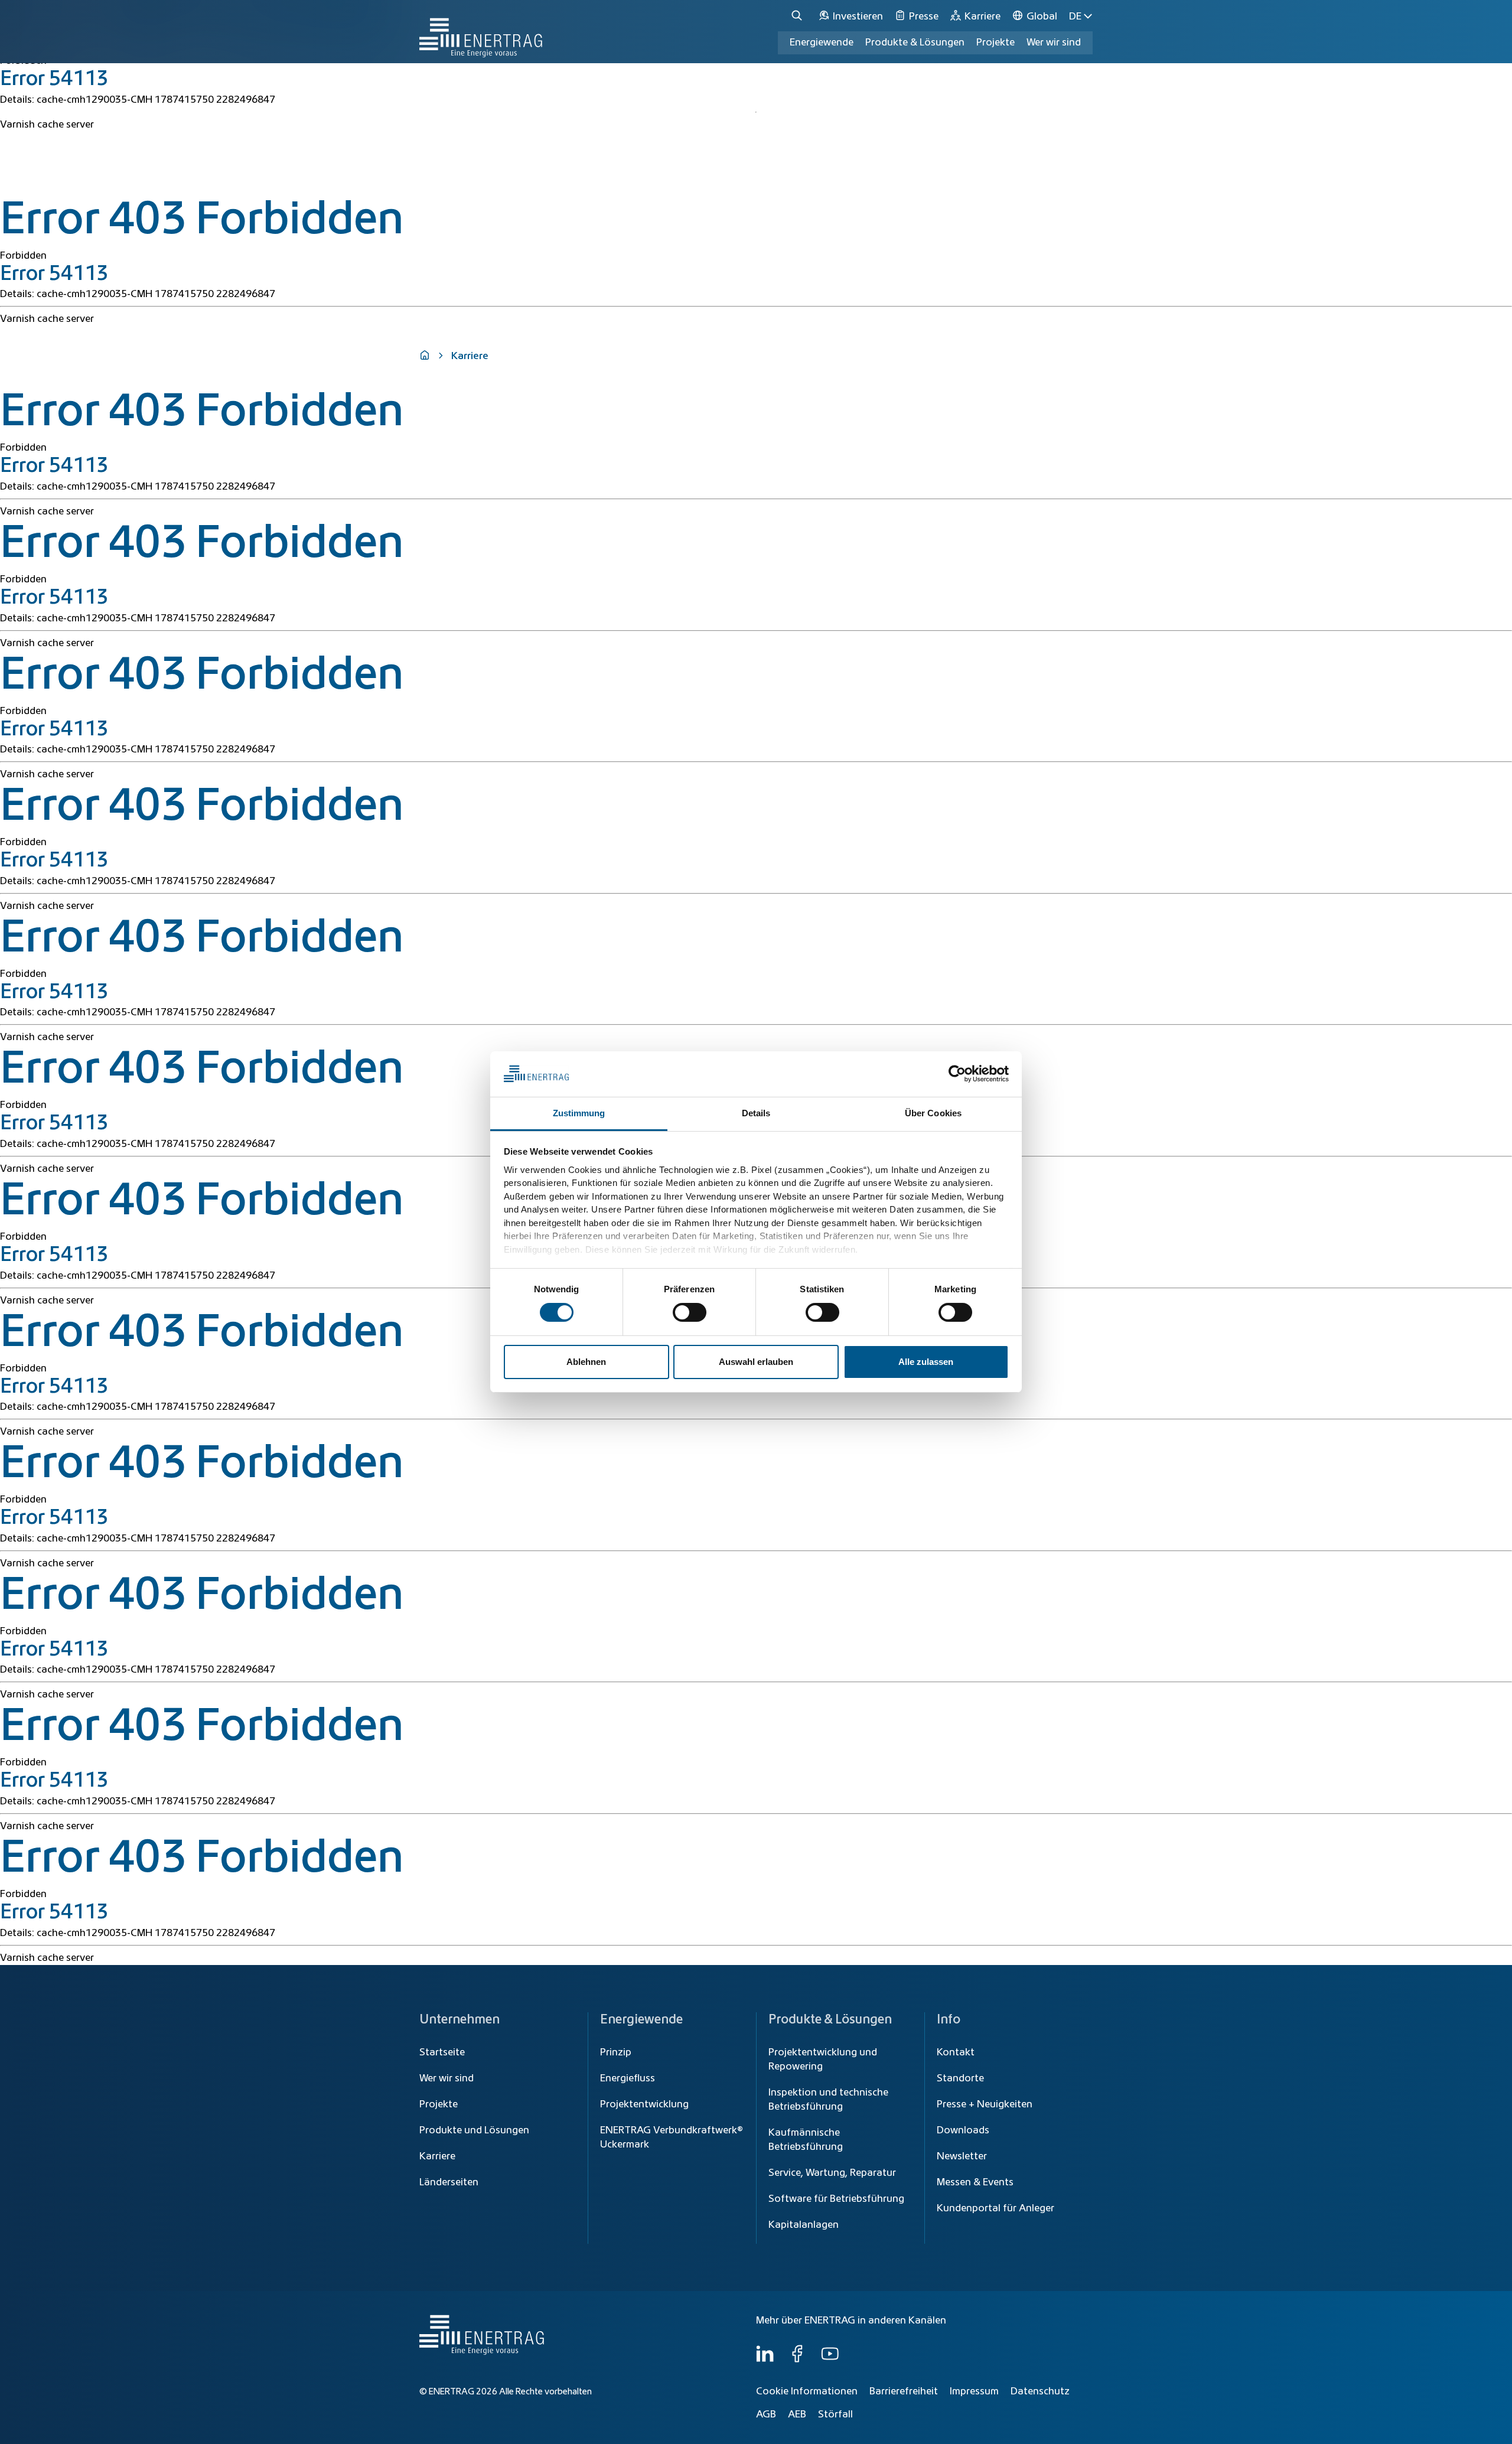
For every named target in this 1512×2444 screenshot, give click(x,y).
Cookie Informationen (807, 2391)
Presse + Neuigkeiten (985, 2104)
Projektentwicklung (644, 2104)
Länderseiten (449, 2182)
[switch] (690, 1312)
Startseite (442, 2052)
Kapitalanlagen (804, 2225)
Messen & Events (975, 2182)
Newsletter (962, 2156)
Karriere (437, 2156)
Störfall (835, 2414)
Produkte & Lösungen (915, 43)
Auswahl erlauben (756, 1362)
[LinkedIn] (765, 2360)
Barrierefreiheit (904, 2391)
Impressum (974, 2391)
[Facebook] (797, 2360)
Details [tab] (756, 1113)
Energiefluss (628, 2078)
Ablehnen (586, 1362)
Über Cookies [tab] (933, 1113)
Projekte (439, 2104)
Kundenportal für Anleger (995, 2208)
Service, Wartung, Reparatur (832, 2173)
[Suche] (799, 16)
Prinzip (616, 2052)
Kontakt (956, 2052)
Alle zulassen (926, 1362)
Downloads (963, 2130)
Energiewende (822, 43)
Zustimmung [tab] (579, 1113)
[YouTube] (830, 2360)
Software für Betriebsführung (836, 2199)
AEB (797, 2414)
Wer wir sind (1054, 43)
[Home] (481, 32)
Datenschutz (1040, 2391)
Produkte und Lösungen (474, 2130)
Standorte (960, 2078)
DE (1075, 17)
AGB (766, 2414)
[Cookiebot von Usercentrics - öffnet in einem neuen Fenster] (957, 1074)
